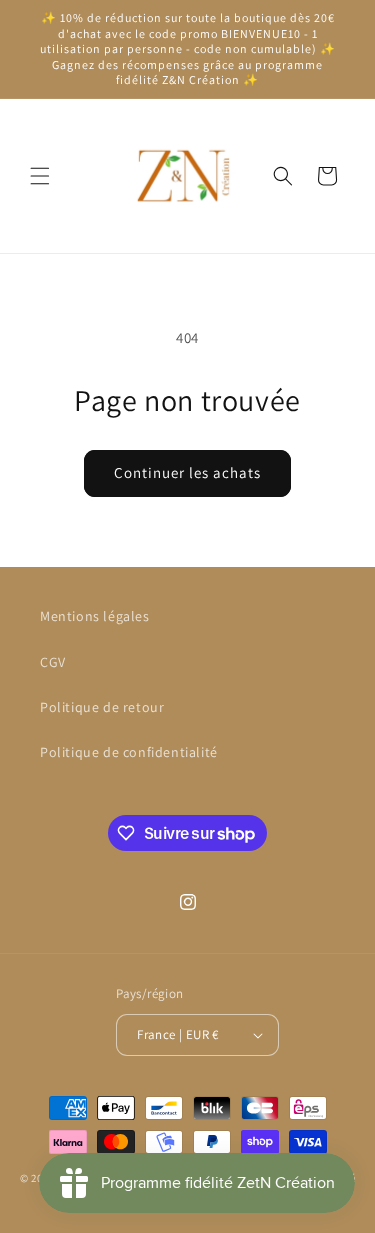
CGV (53, 662)
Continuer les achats (187, 472)
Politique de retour (102, 707)
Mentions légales (95, 616)
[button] (40, 176)
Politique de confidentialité (129, 752)
